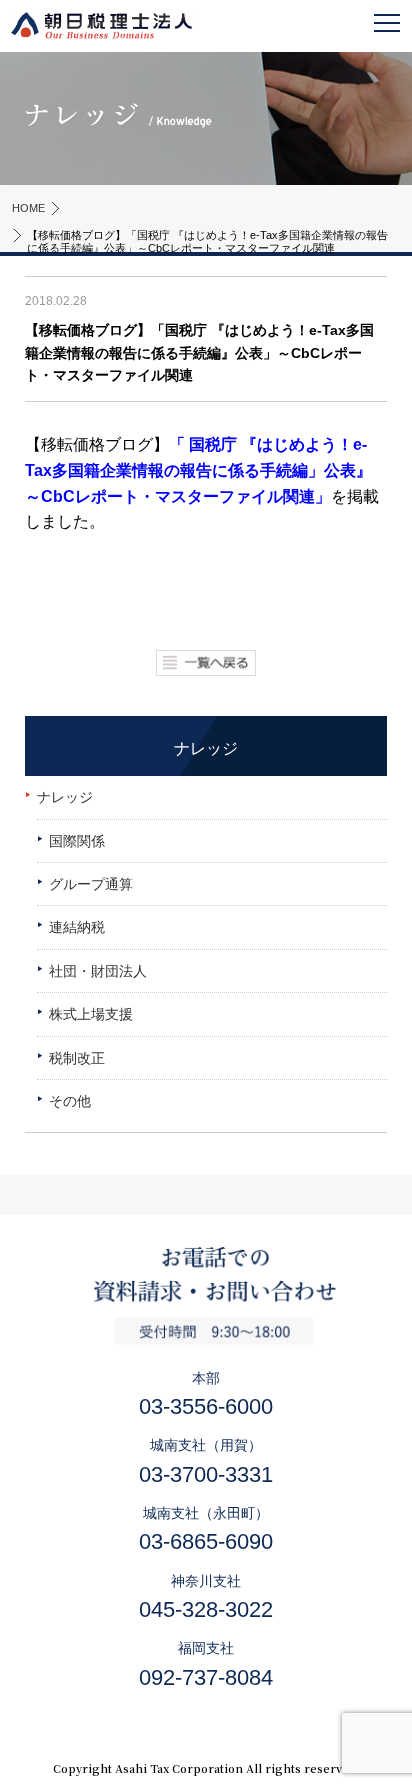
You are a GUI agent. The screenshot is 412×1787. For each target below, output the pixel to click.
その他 (70, 1101)
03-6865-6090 (206, 1541)
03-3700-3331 (206, 1474)
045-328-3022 (206, 1609)
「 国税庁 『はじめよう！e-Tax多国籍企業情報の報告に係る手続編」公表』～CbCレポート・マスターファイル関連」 (198, 470)
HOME (28, 208)
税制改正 (77, 1058)
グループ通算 (91, 884)
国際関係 (77, 841)
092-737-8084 (206, 1677)
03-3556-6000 (206, 1406)
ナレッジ (65, 797)
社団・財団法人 (98, 971)
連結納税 (77, 927)
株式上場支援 (91, 1014)
